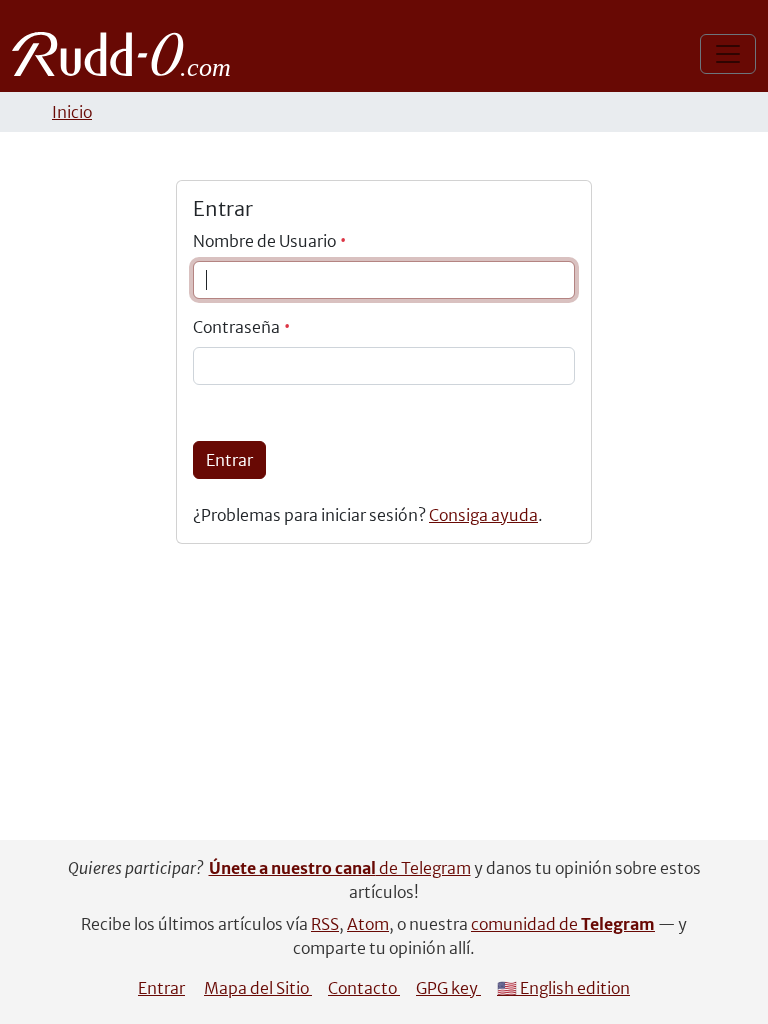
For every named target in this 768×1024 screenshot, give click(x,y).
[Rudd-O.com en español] (126, 54)
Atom (368, 924)
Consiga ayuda (483, 515)
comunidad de (563, 924)
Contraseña (238, 327)
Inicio (72, 112)
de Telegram (340, 868)
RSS (325, 924)
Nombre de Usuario (266, 241)
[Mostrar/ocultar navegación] (728, 54)
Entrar (229, 460)
